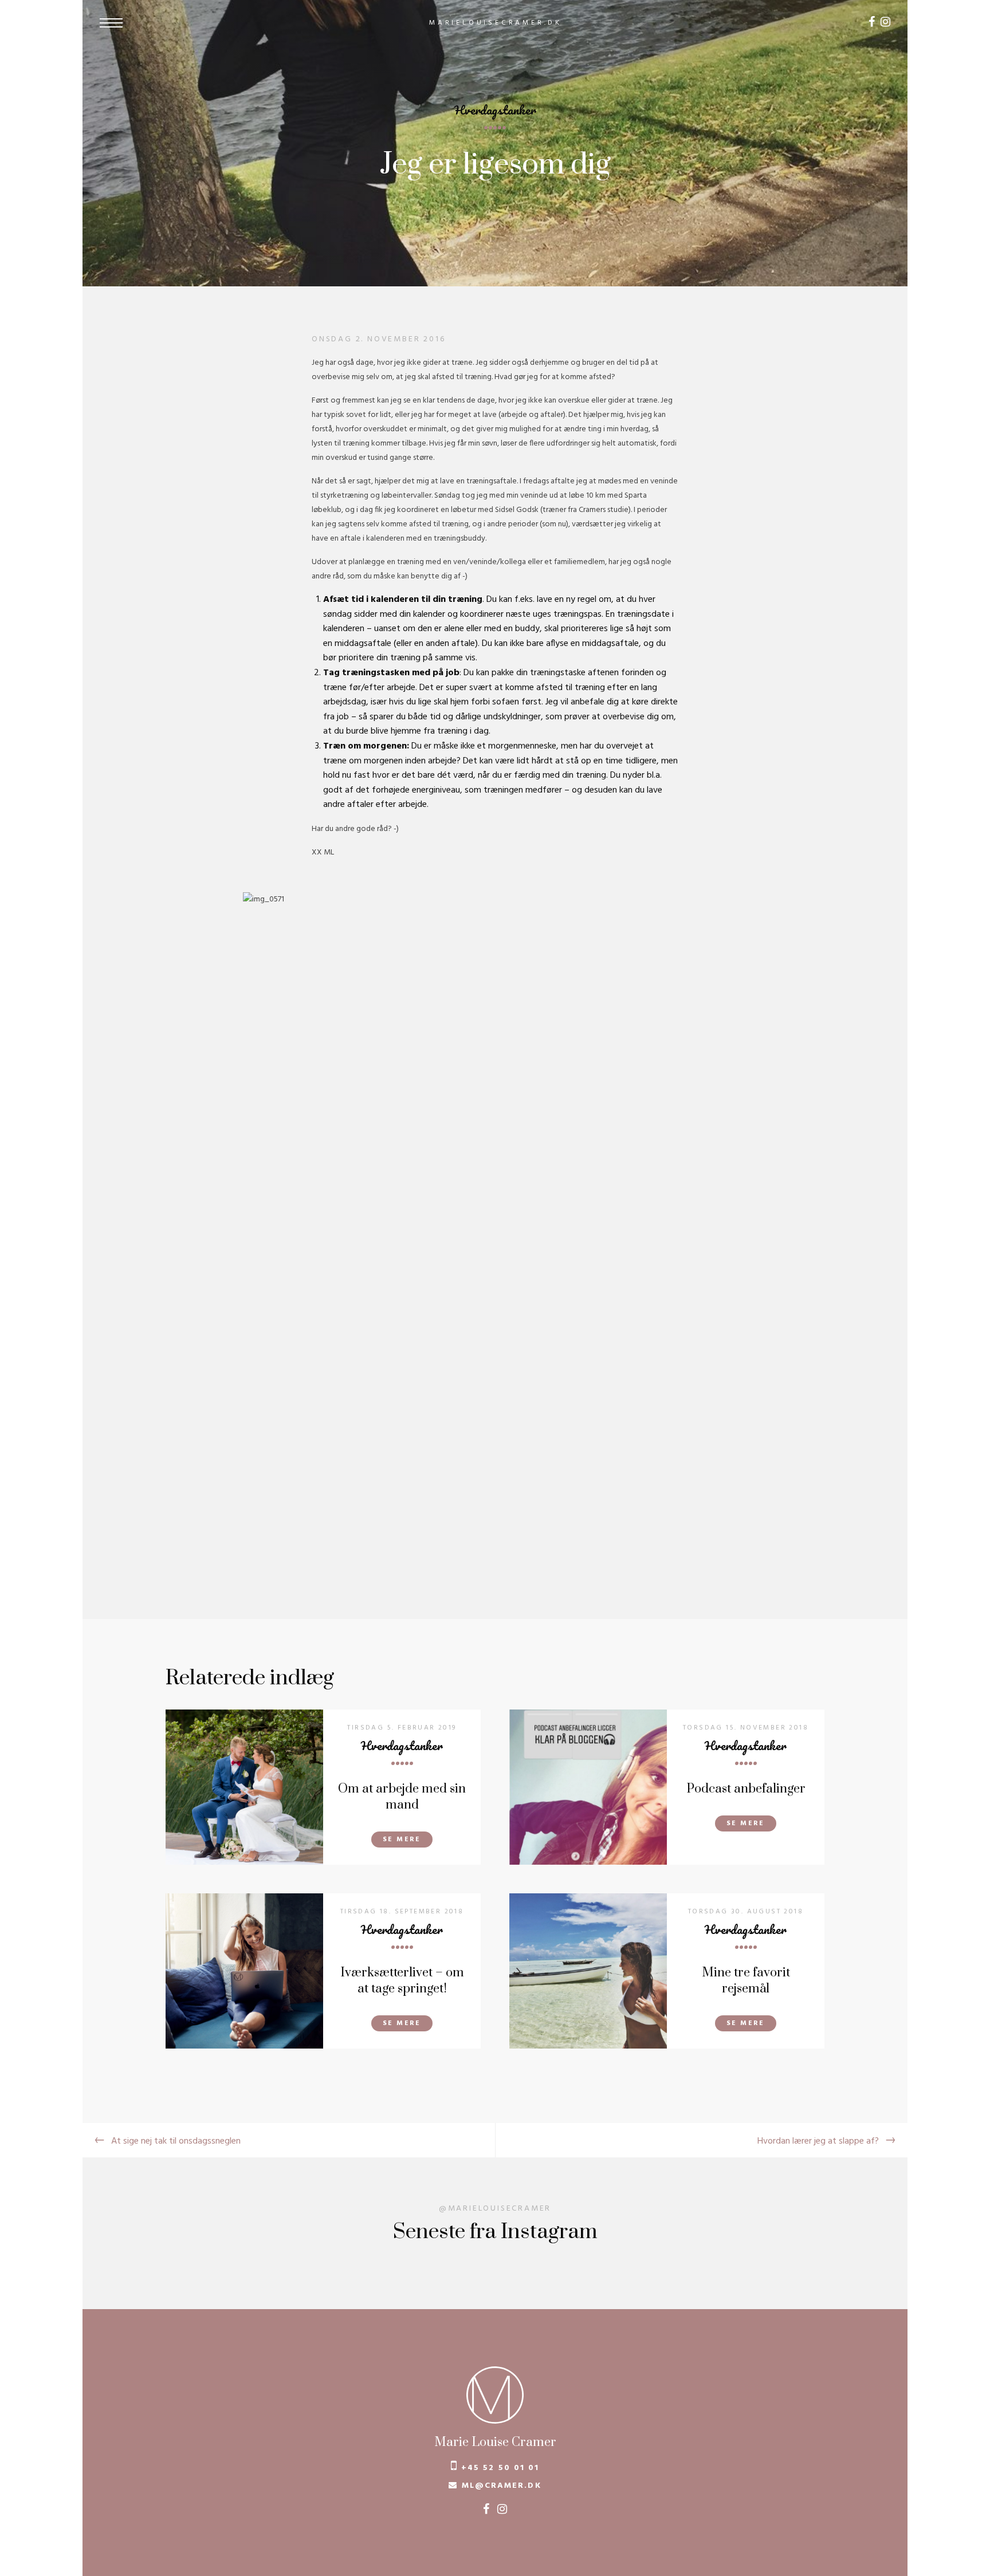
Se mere (402, 1840)
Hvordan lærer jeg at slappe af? (818, 2141)
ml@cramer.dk (502, 2486)
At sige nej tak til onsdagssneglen (176, 2141)
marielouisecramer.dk (496, 23)
